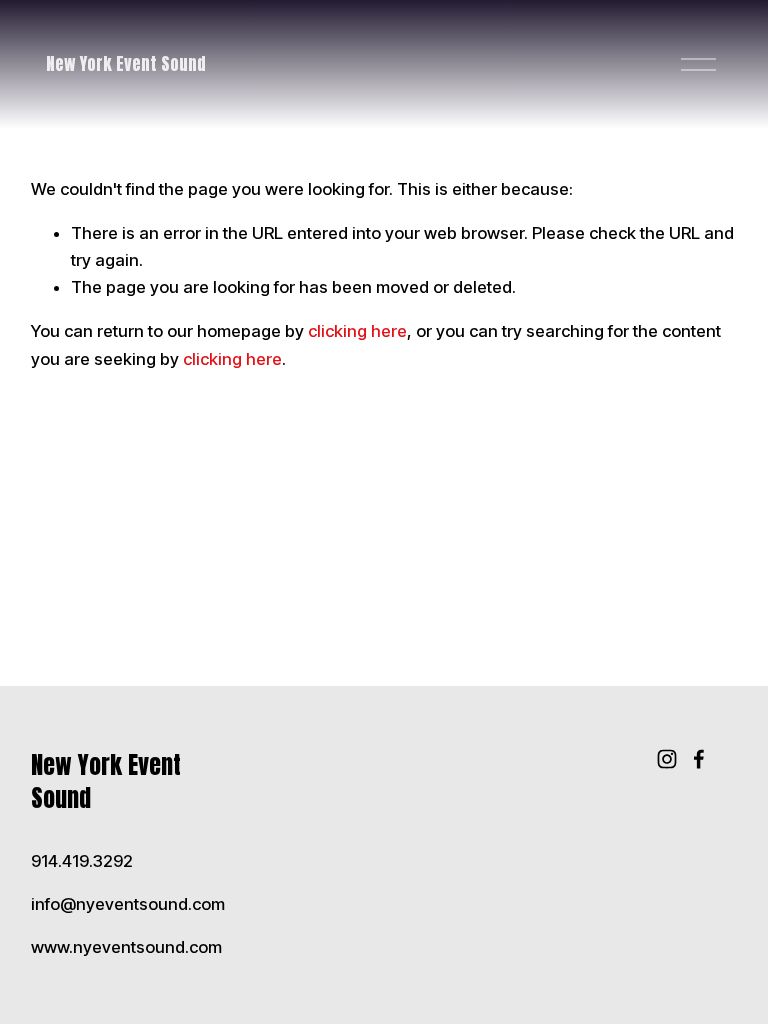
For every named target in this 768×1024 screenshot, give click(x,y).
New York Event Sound (126, 64)
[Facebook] (699, 759)
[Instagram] (667, 759)
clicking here (357, 331)
